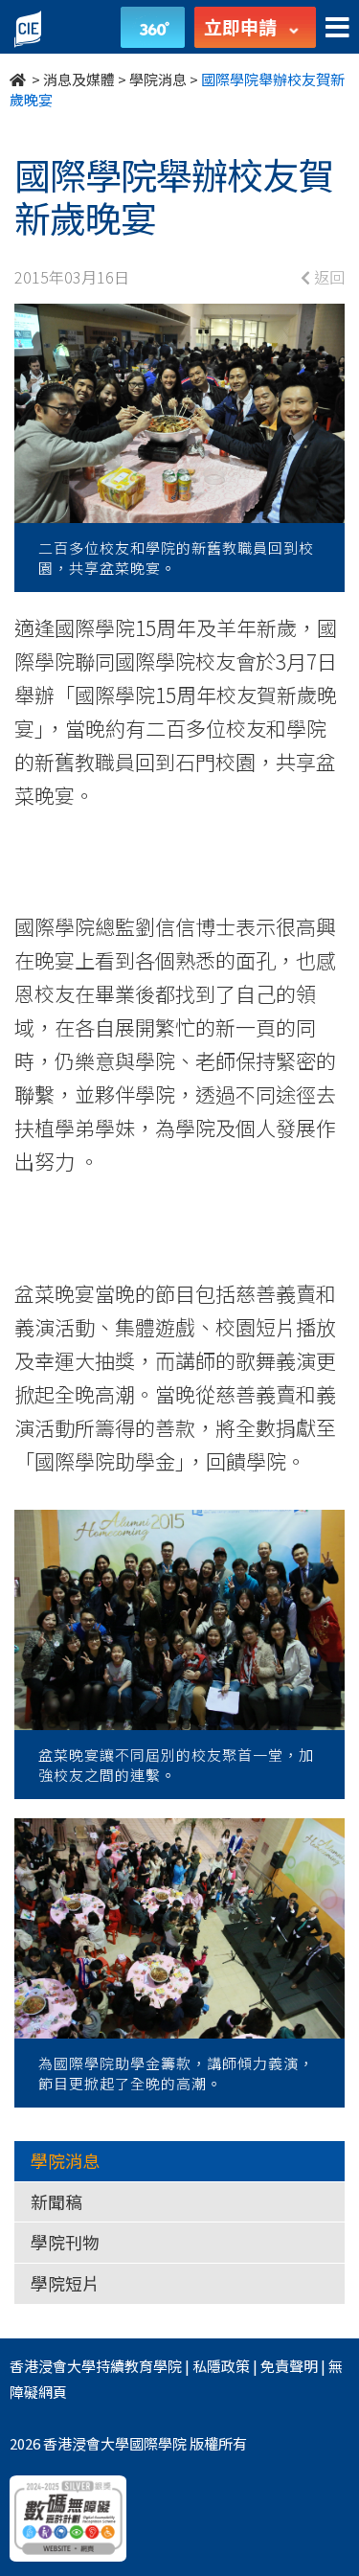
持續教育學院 (139, 2366)
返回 (327, 277)
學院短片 (65, 2283)
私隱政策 (221, 2366)
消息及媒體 (79, 79)
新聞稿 (56, 2201)
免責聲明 (289, 2366)
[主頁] (19, 79)
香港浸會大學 (53, 2366)
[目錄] (337, 28)
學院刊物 (65, 2242)
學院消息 (158, 79)
